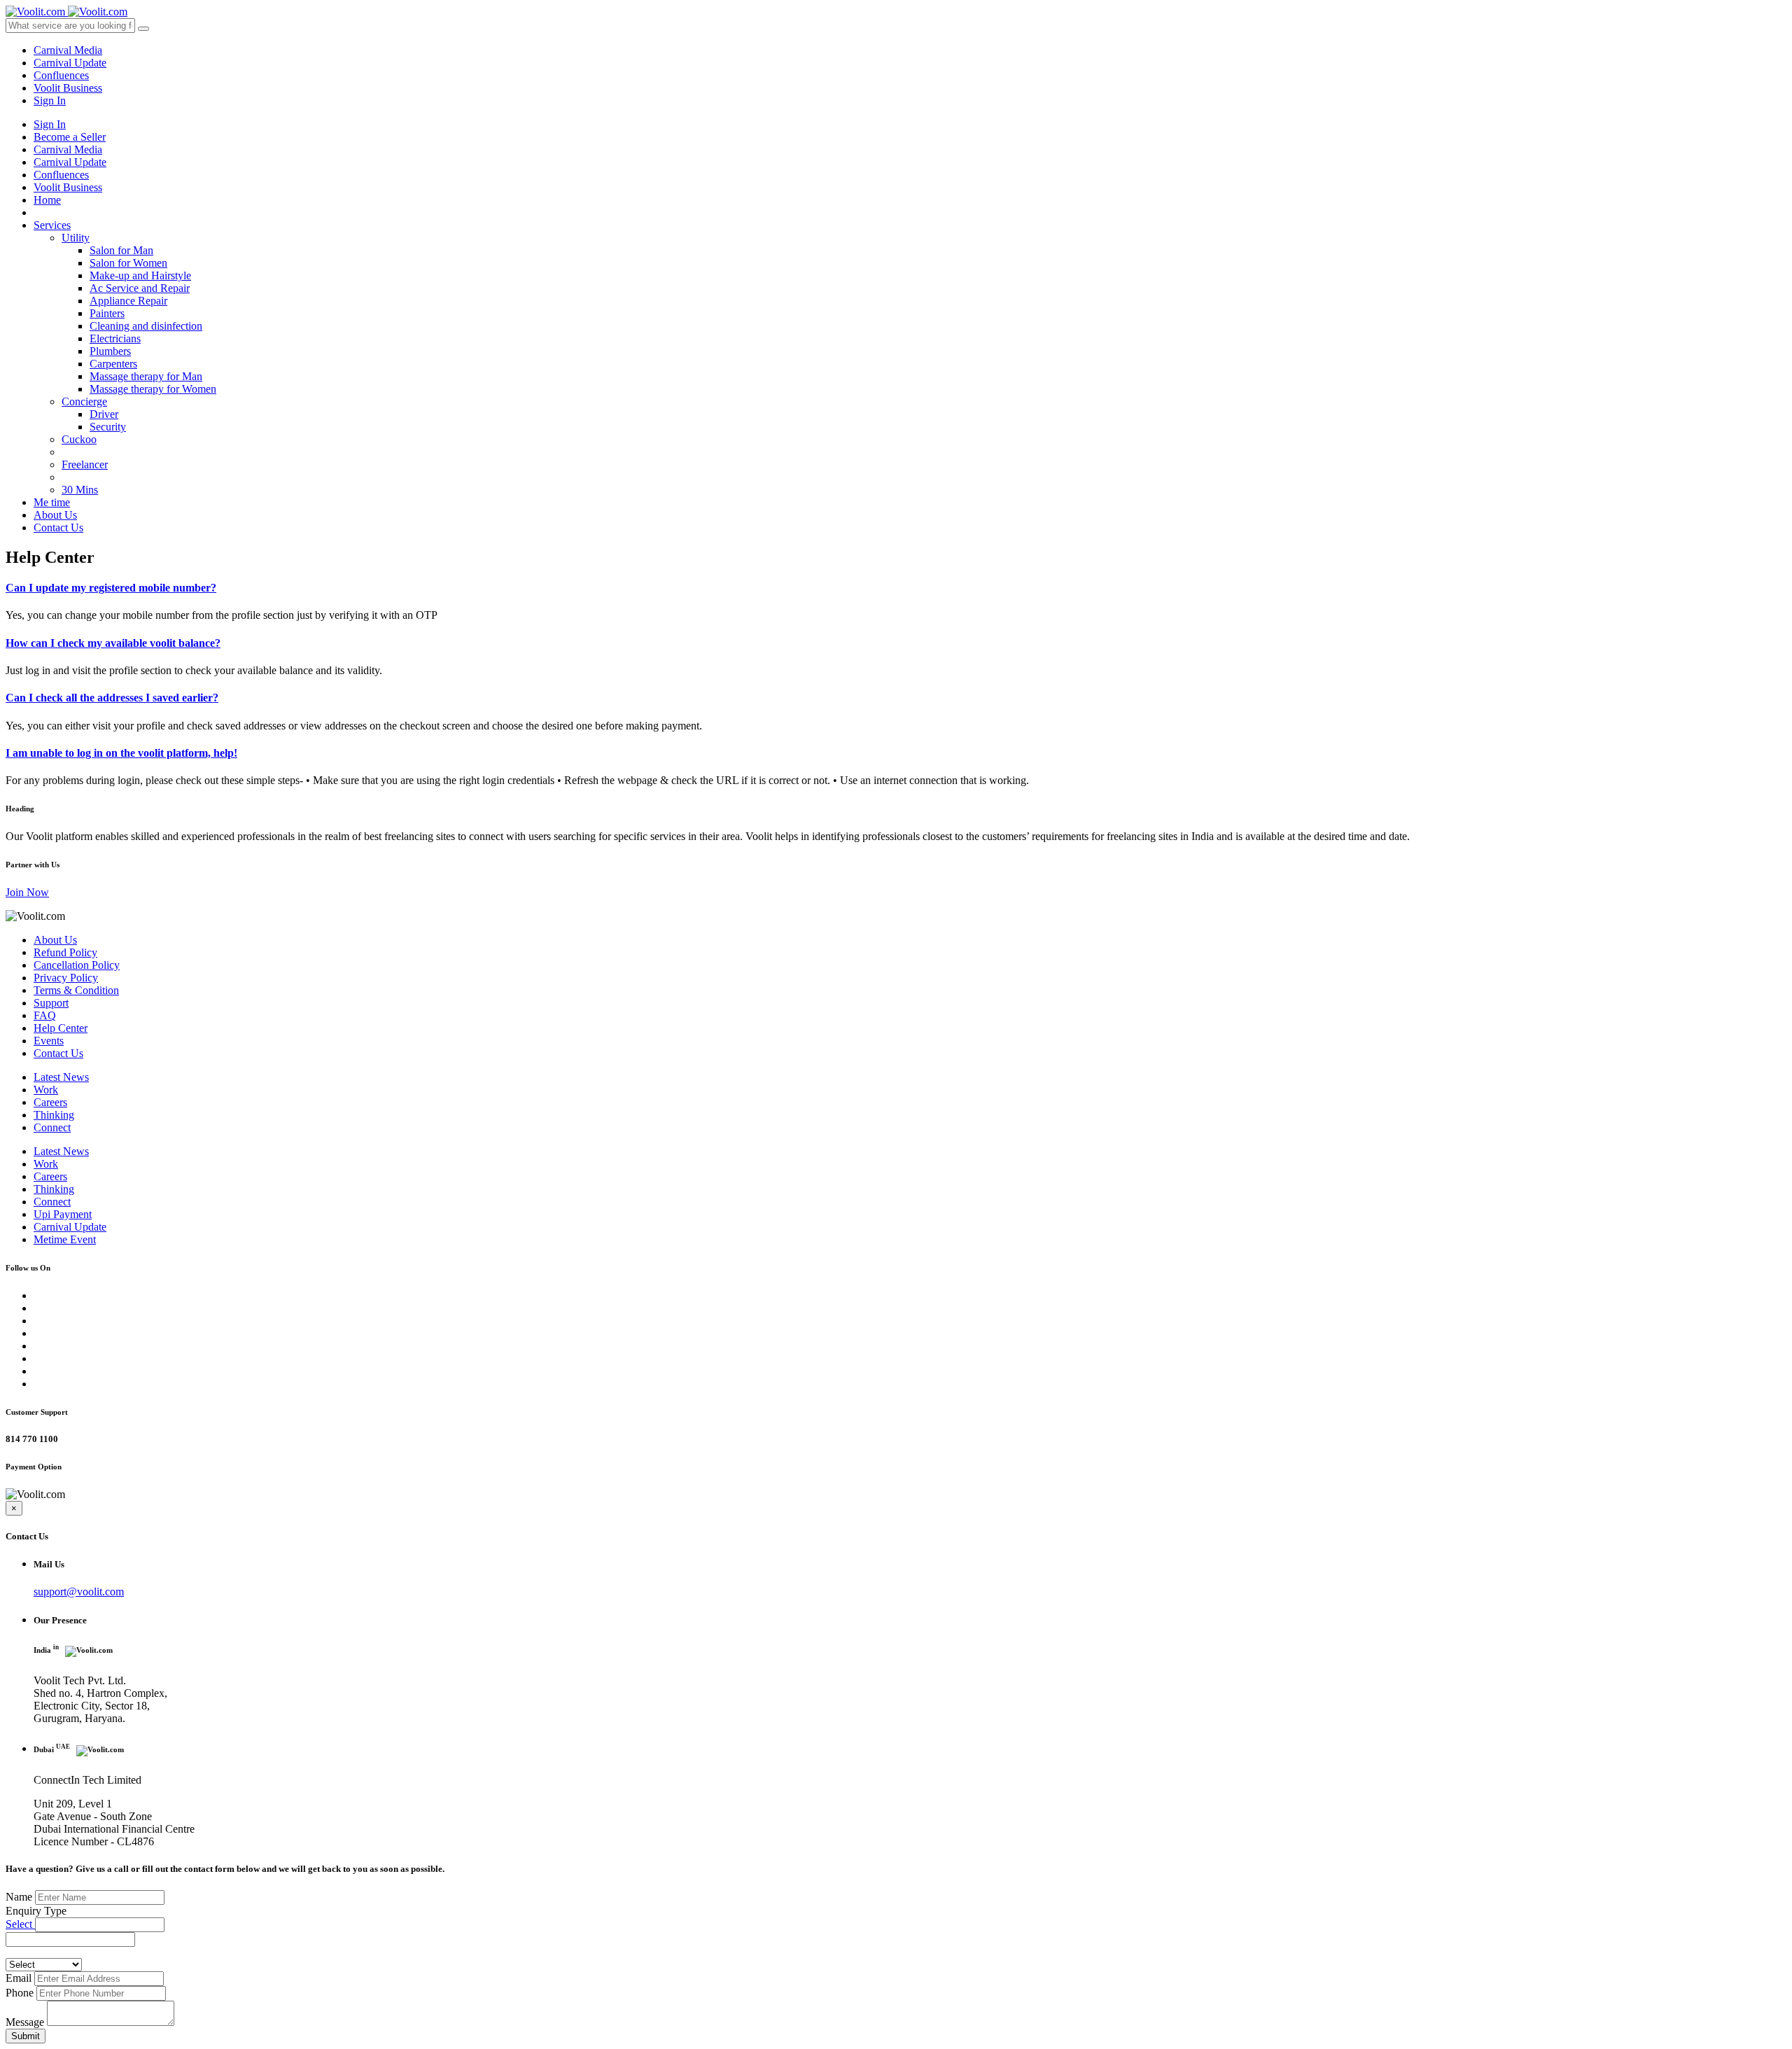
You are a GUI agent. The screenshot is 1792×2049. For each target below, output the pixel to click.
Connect (52, 1127)
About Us (55, 515)
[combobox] (70, 1939)
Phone (20, 1993)
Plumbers (110, 351)
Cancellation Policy (77, 965)
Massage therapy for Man (146, 376)
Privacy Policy (66, 978)
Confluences (61, 75)
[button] (100, 1925)
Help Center (61, 1028)
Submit (26, 2036)
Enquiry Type (36, 1911)
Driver (104, 414)
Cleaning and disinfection (146, 326)
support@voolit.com (79, 1592)
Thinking (54, 1115)
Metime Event (65, 1239)
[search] (143, 29)
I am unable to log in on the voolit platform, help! (121, 753)
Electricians (115, 338)
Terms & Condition (76, 990)
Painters (107, 313)
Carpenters (113, 364)
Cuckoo (79, 439)
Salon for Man (121, 250)
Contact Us (58, 527)
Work (46, 1090)
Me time (52, 502)
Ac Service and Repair (140, 288)
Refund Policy (65, 952)
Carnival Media (68, 50)
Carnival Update (70, 63)
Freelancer (85, 464)
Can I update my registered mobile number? (111, 588)
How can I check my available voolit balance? (113, 643)
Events (49, 1041)
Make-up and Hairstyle (140, 275)
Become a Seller (70, 137)
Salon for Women (128, 263)
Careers (50, 1102)
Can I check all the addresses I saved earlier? (112, 698)
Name (19, 1897)
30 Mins (80, 490)
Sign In (50, 100)
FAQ (45, 1015)
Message (25, 2022)
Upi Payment (63, 1214)
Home (47, 200)
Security (108, 427)
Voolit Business (68, 88)
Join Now (27, 892)
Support (51, 1003)
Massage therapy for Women (153, 389)
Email (19, 1978)
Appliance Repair (128, 301)
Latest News (61, 1077)
